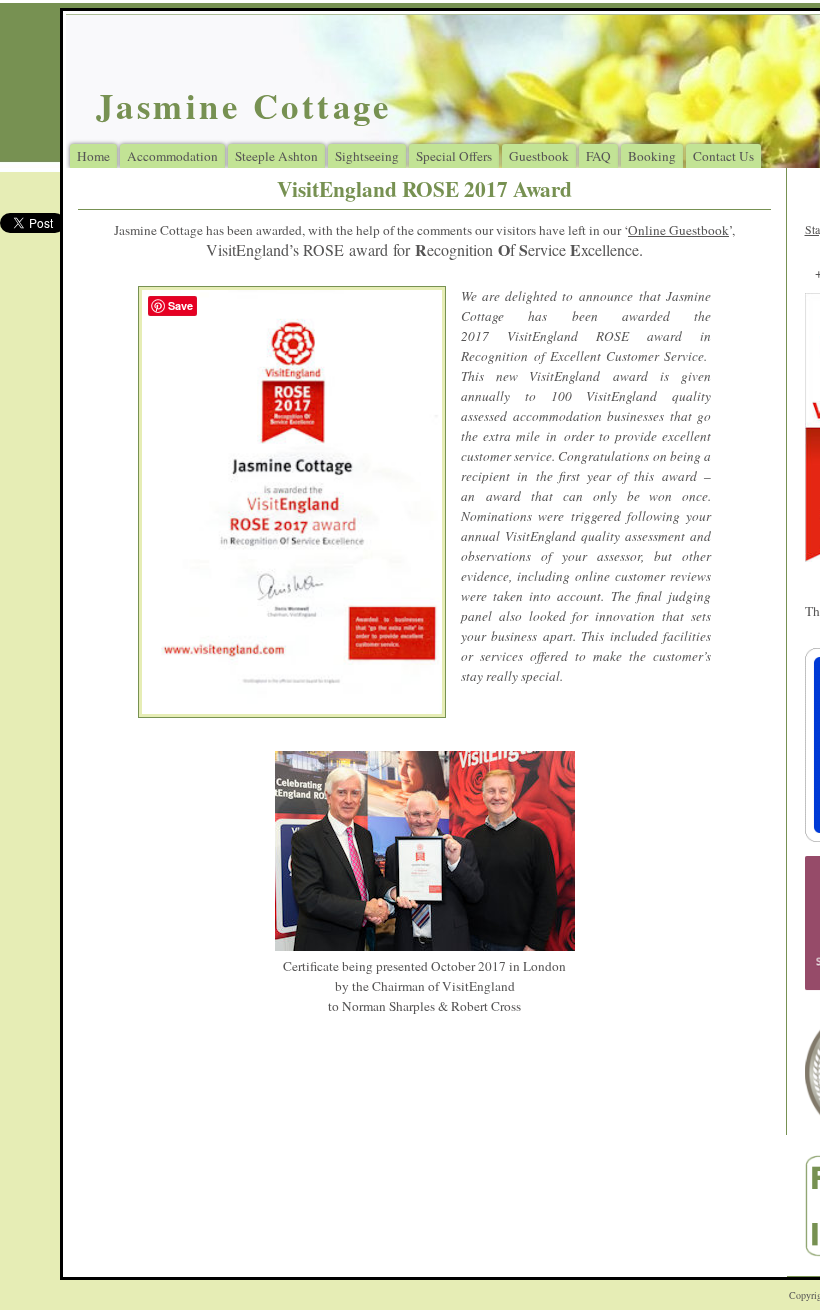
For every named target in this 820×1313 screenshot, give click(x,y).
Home (93, 156)
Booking (652, 156)
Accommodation (172, 156)
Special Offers (454, 156)
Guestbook (539, 156)
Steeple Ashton (276, 156)
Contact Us (723, 156)
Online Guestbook (678, 230)
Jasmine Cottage (243, 105)
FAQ (598, 156)
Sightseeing (367, 156)
